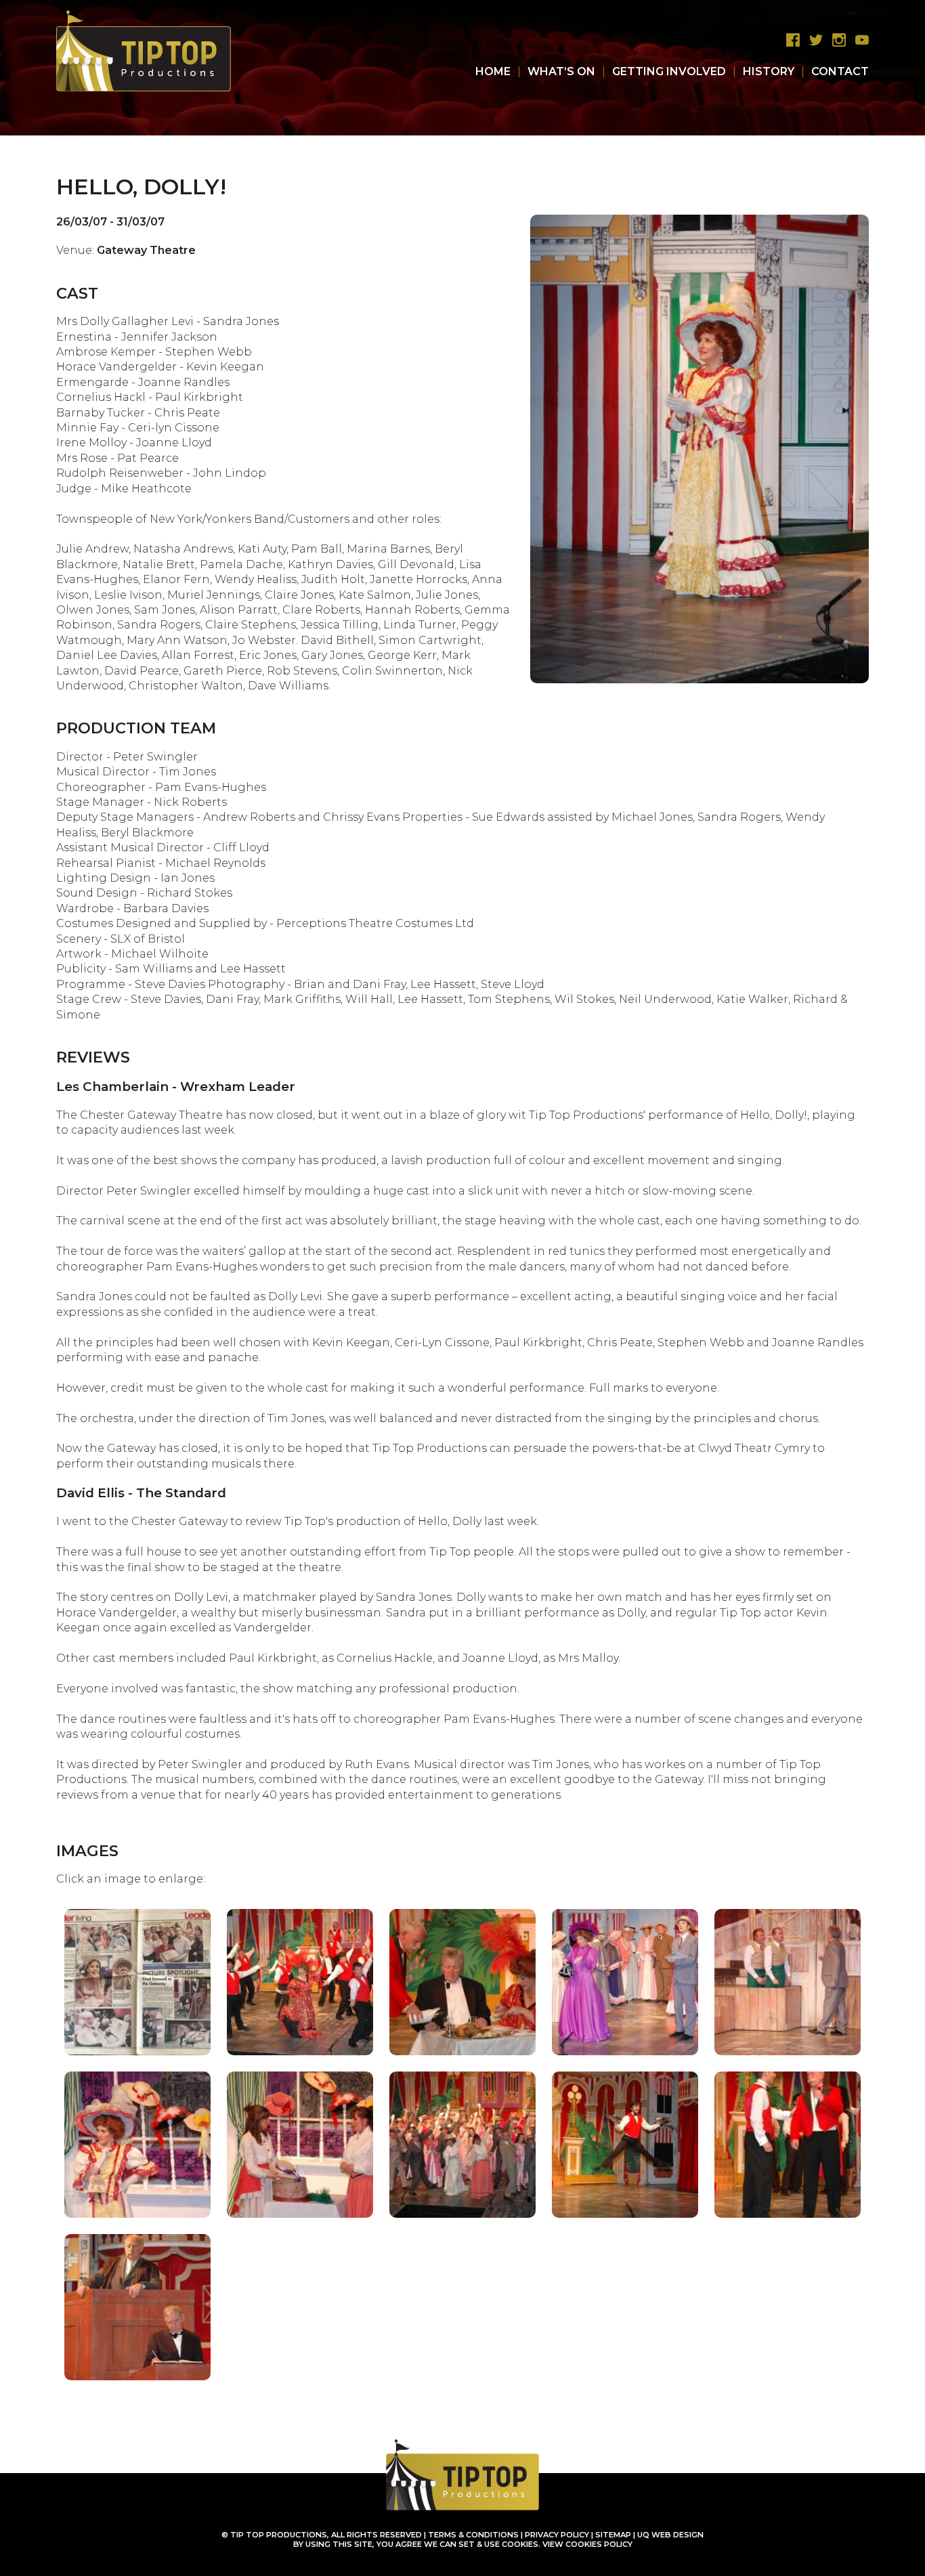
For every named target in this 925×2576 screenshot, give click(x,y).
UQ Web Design (670, 2535)
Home (493, 71)
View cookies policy (587, 2544)
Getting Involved (669, 71)
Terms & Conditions (473, 2535)
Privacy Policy (557, 2535)
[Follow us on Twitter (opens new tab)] (813, 40)
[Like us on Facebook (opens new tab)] (790, 40)
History (769, 71)
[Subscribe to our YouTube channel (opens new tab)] (859, 40)
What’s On (561, 71)
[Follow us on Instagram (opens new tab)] (836, 40)
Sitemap (613, 2535)
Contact (840, 71)
